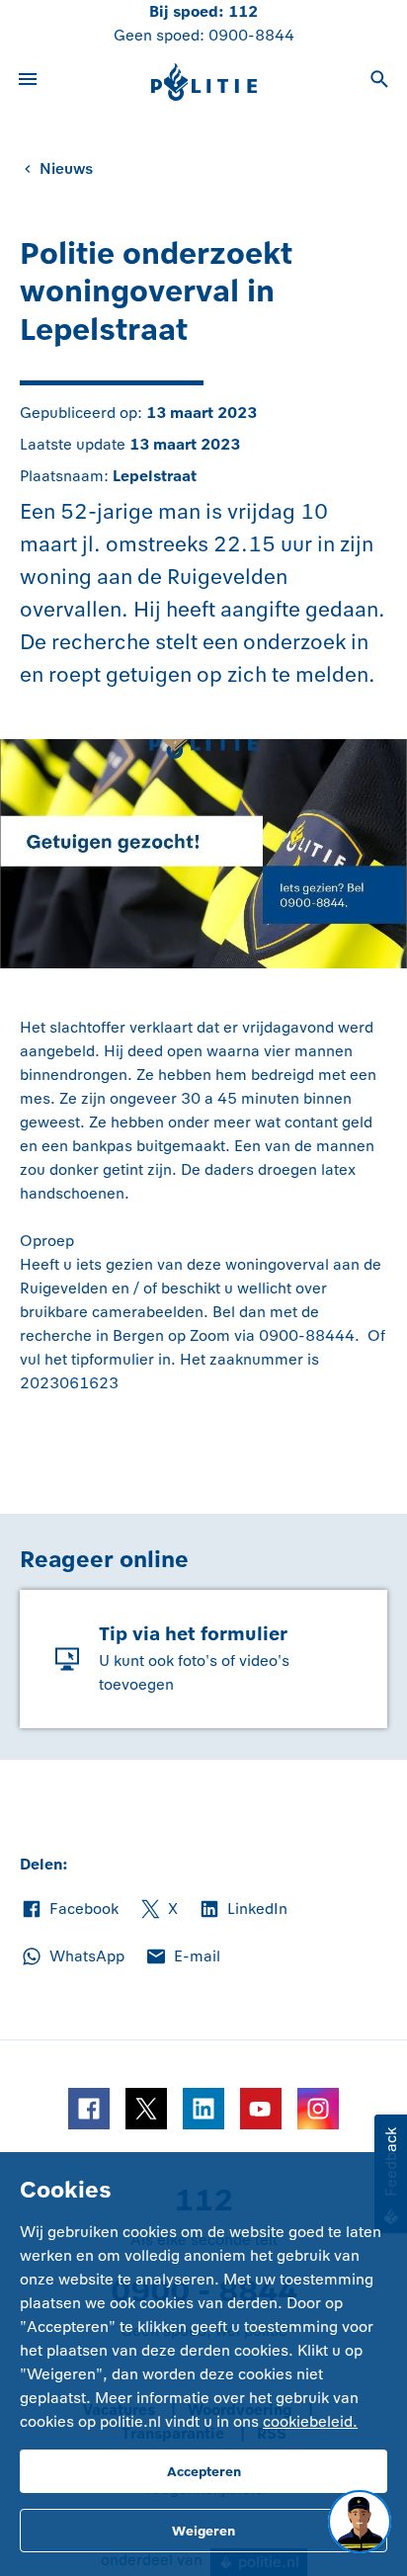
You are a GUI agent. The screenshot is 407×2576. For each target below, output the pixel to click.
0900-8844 (251, 35)
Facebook (69, 1910)
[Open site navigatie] (28, 82)
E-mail (182, 1957)
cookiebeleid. (310, 2421)
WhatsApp (72, 1957)
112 (243, 11)
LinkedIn (243, 1910)
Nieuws (66, 168)
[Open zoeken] (379, 82)
